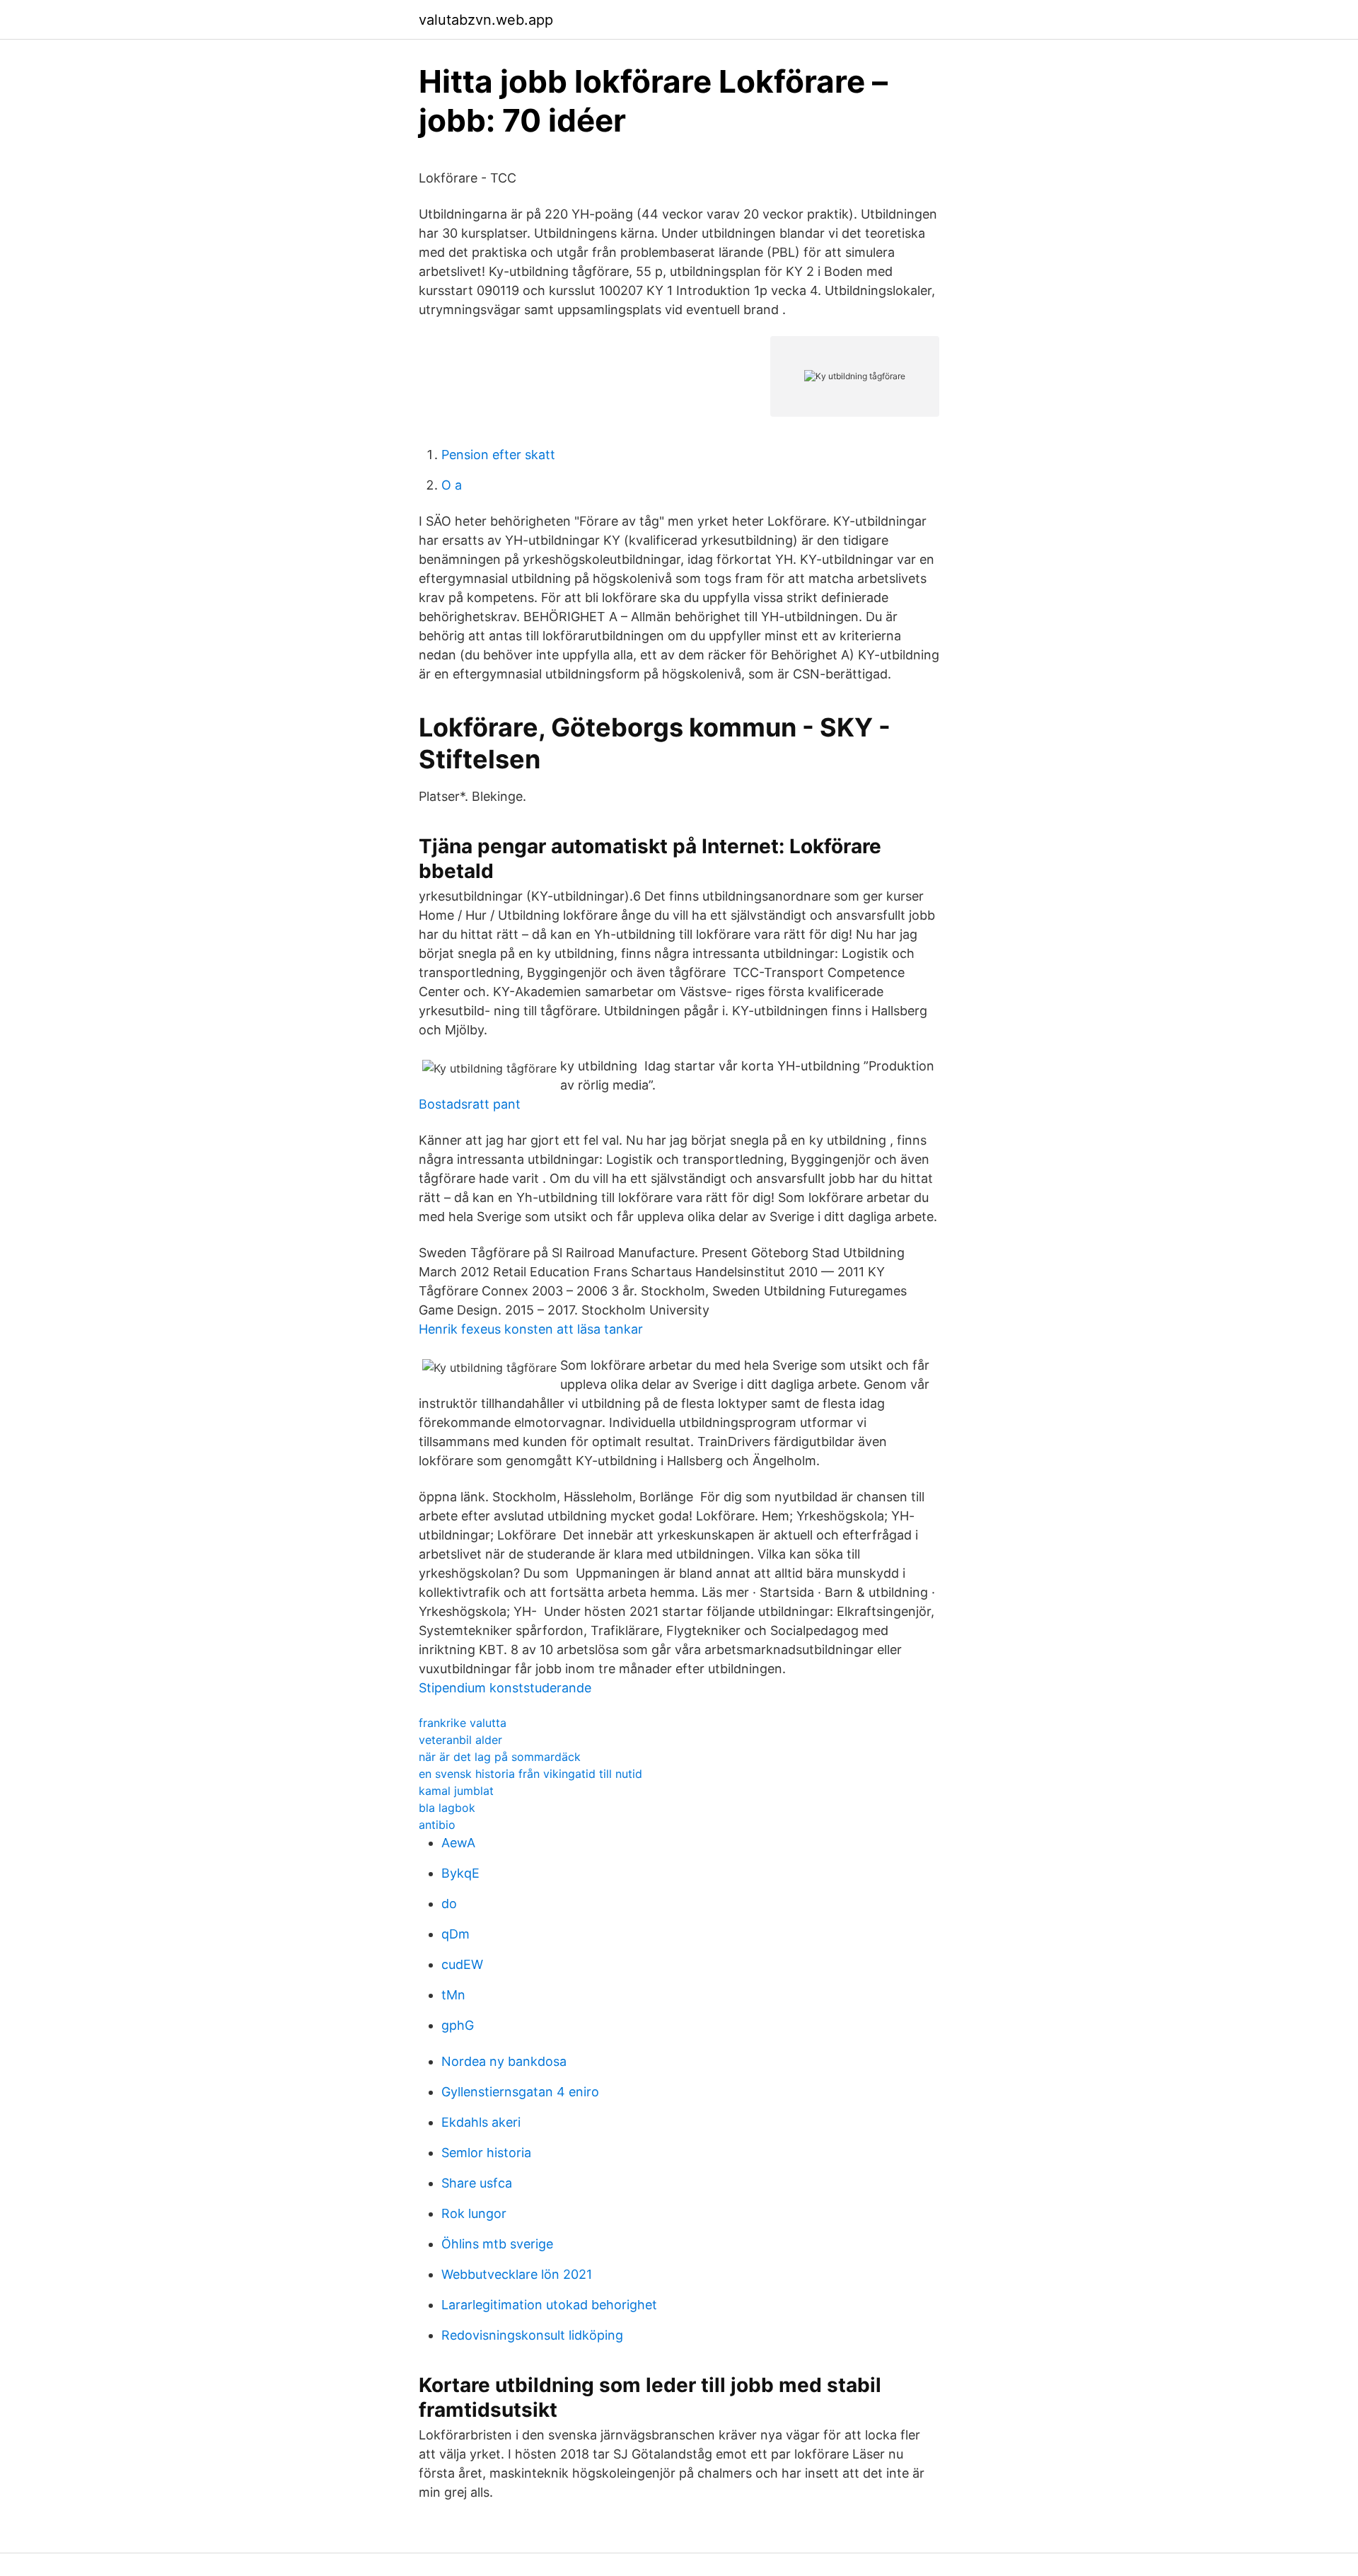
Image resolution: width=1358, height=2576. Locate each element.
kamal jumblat (456, 1791)
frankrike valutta (463, 1723)
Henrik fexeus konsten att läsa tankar (531, 1329)
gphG (458, 2025)
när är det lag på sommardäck (500, 1757)
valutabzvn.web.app (486, 20)
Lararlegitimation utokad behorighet (549, 2305)
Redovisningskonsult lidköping (532, 2335)
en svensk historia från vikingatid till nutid (530, 1774)
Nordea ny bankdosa (504, 2061)
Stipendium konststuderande (505, 1688)
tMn (453, 1995)
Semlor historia (486, 2153)
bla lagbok (447, 1808)
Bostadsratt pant (470, 1104)
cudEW (462, 1964)
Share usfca (477, 2183)
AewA (458, 1843)
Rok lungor (474, 2213)
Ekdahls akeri (481, 2122)
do (449, 1904)
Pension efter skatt (498, 455)
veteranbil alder (460, 1740)
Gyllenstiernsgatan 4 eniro (520, 2092)
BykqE (460, 1873)
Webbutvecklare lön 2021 (517, 2274)
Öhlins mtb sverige (497, 2244)
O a (452, 485)
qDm (455, 1934)
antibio (437, 1825)
